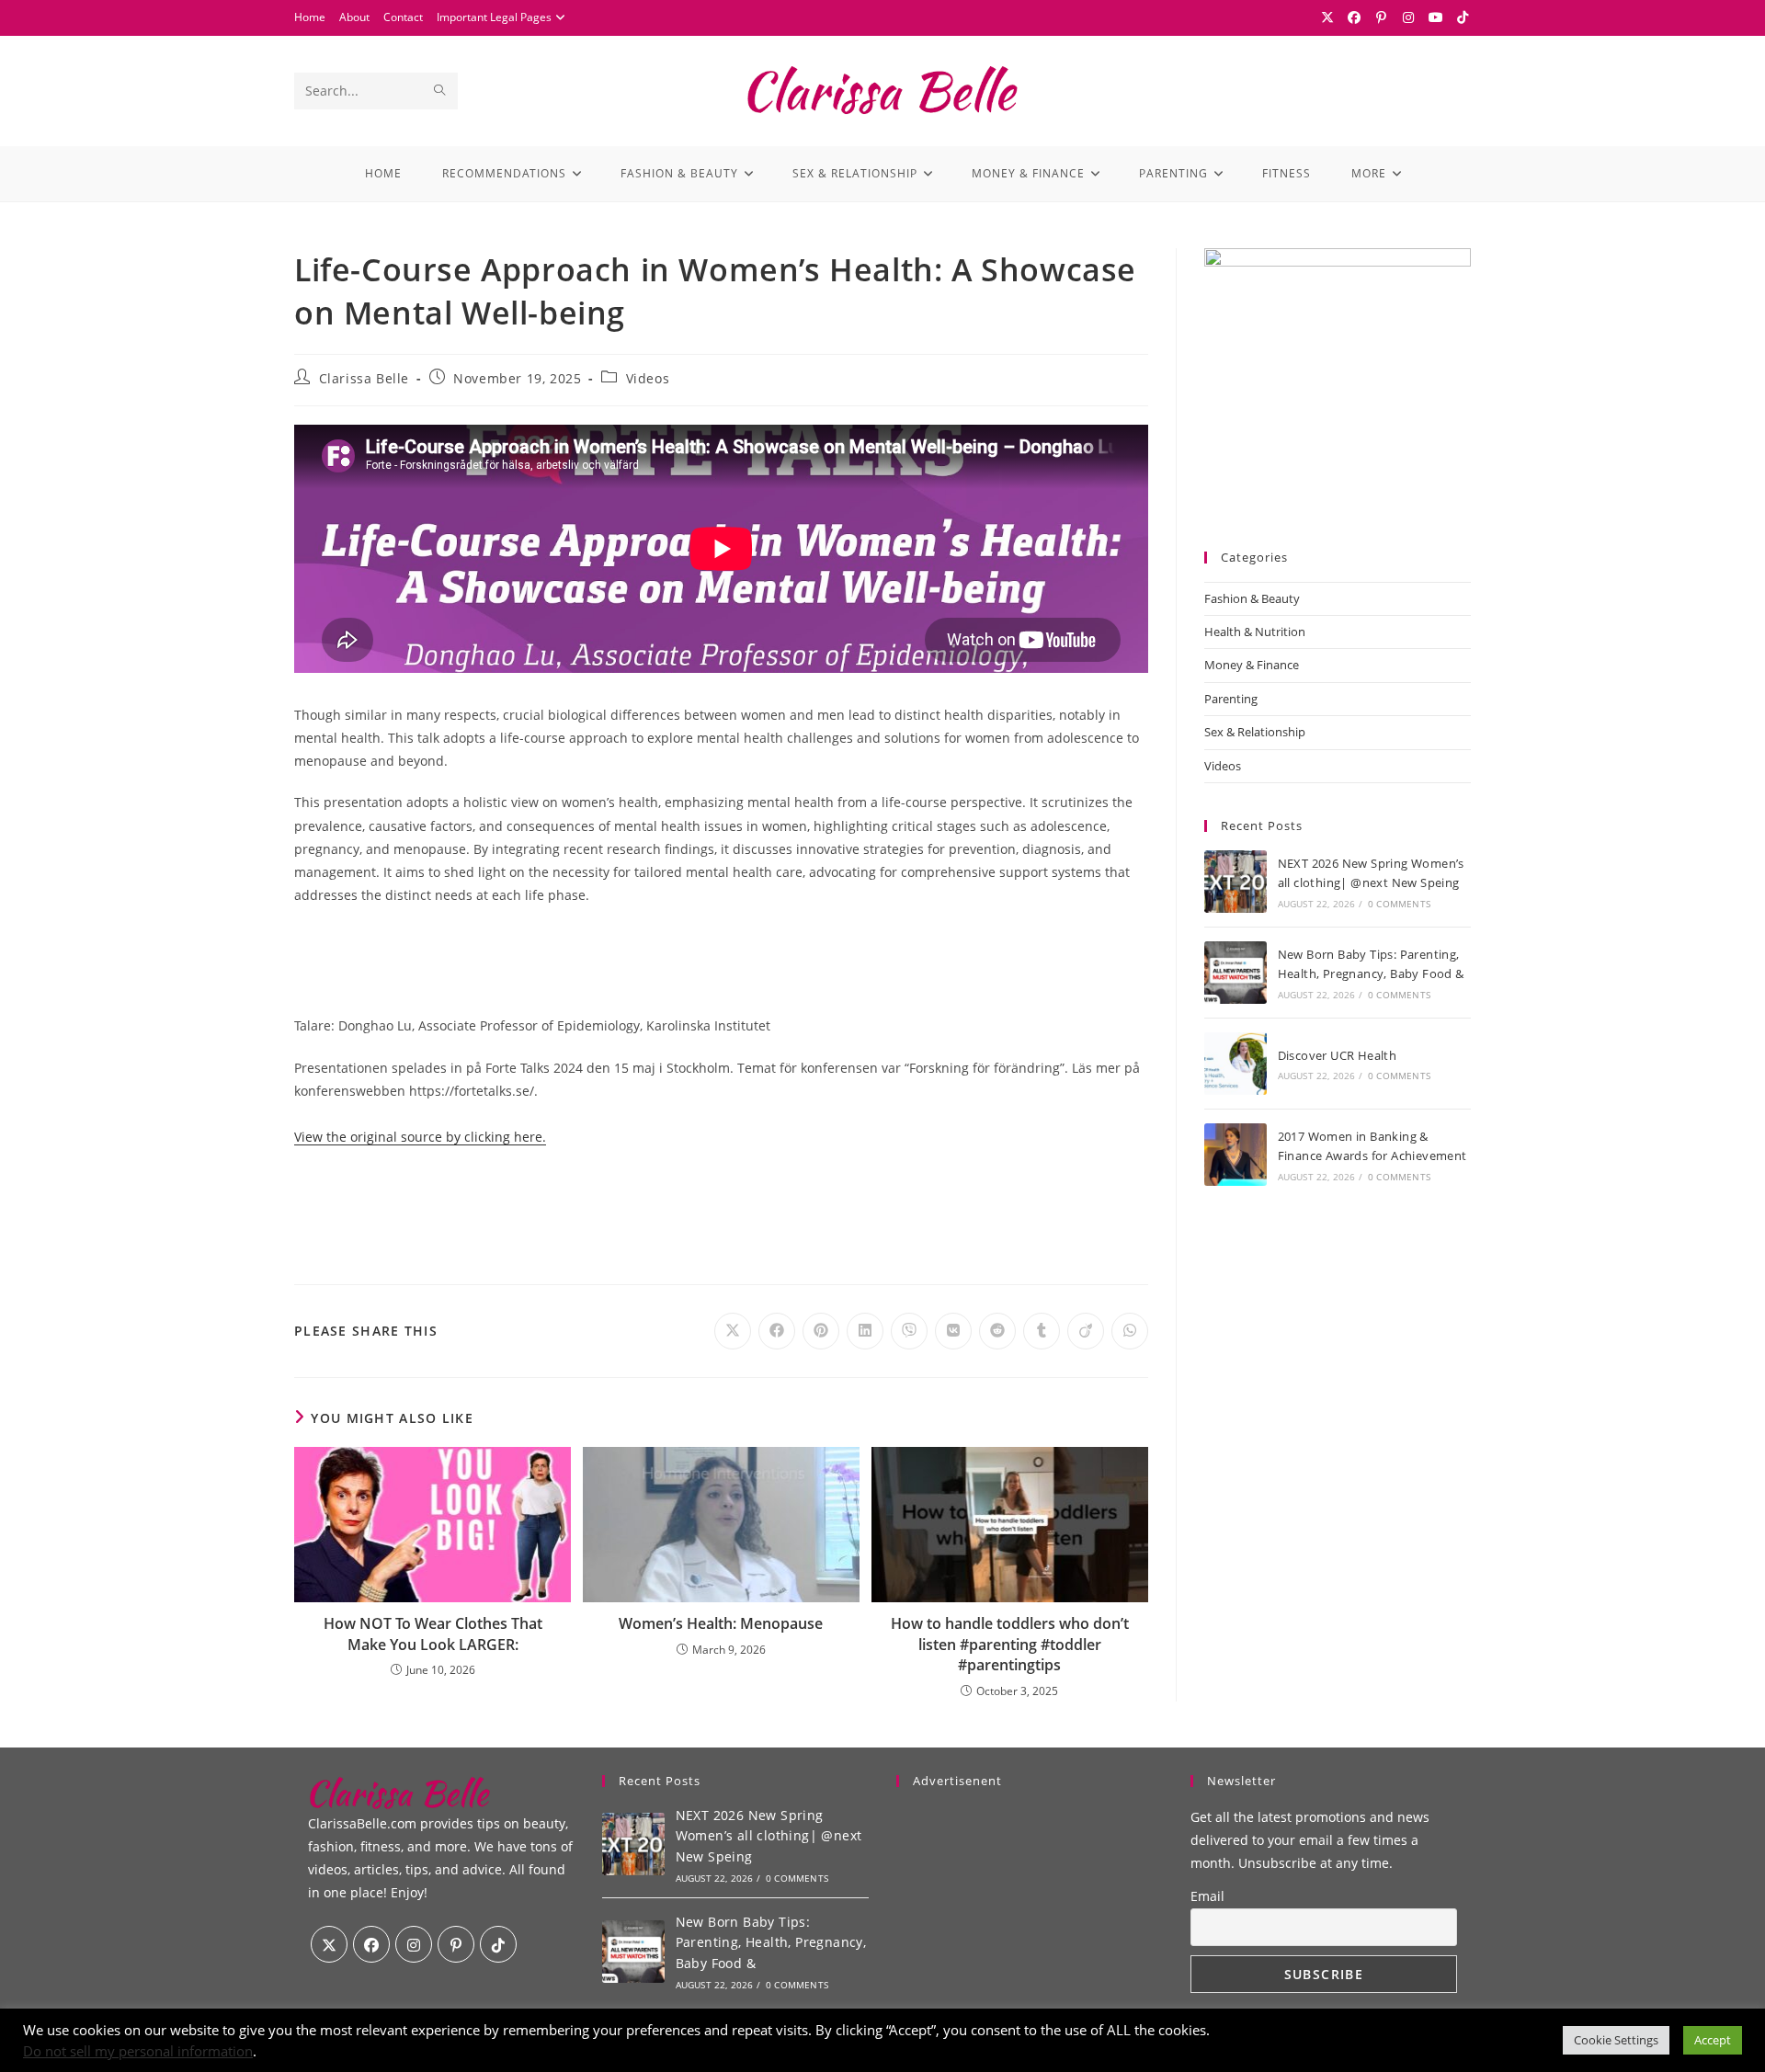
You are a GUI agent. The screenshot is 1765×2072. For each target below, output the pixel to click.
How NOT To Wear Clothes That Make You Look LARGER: (433, 1634)
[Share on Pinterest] (821, 1331)
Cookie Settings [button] (1616, 2040)
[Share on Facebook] (777, 1331)
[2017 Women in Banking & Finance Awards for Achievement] (1235, 1155)
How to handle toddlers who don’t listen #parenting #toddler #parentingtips (1010, 1644)
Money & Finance (1252, 665)
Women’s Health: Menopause (721, 1623)
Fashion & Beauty (1252, 598)
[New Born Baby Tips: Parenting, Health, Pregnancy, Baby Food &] (1235, 973)
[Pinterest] (1382, 17)
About (354, 17)
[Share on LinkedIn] (865, 1331)
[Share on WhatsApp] (1130, 1331)
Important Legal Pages (494, 17)
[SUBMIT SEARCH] (440, 91)
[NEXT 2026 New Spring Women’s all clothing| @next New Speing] (1235, 882)
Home (310, 17)
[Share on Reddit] (997, 1331)
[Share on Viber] (909, 1331)
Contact (403, 17)
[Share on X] (733, 1331)
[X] (1327, 17)
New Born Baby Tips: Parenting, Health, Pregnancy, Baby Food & (771, 1942)
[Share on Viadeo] (1086, 1331)
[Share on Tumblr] (1042, 1331)
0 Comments (1399, 904)
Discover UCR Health (1338, 1055)
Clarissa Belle (364, 378)
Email (1207, 1896)
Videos (648, 378)
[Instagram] (1409, 17)
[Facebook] (1355, 17)
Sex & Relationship (1255, 732)
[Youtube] (1436, 17)
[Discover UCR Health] (1235, 1064)
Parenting (1231, 699)
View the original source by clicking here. (420, 1137)
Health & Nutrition (1255, 632)
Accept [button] (1713, 2040)
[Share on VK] (953, 1331)
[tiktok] (498, 1944)
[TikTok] (1461, 17)
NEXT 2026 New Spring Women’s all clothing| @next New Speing (769, 1836)
